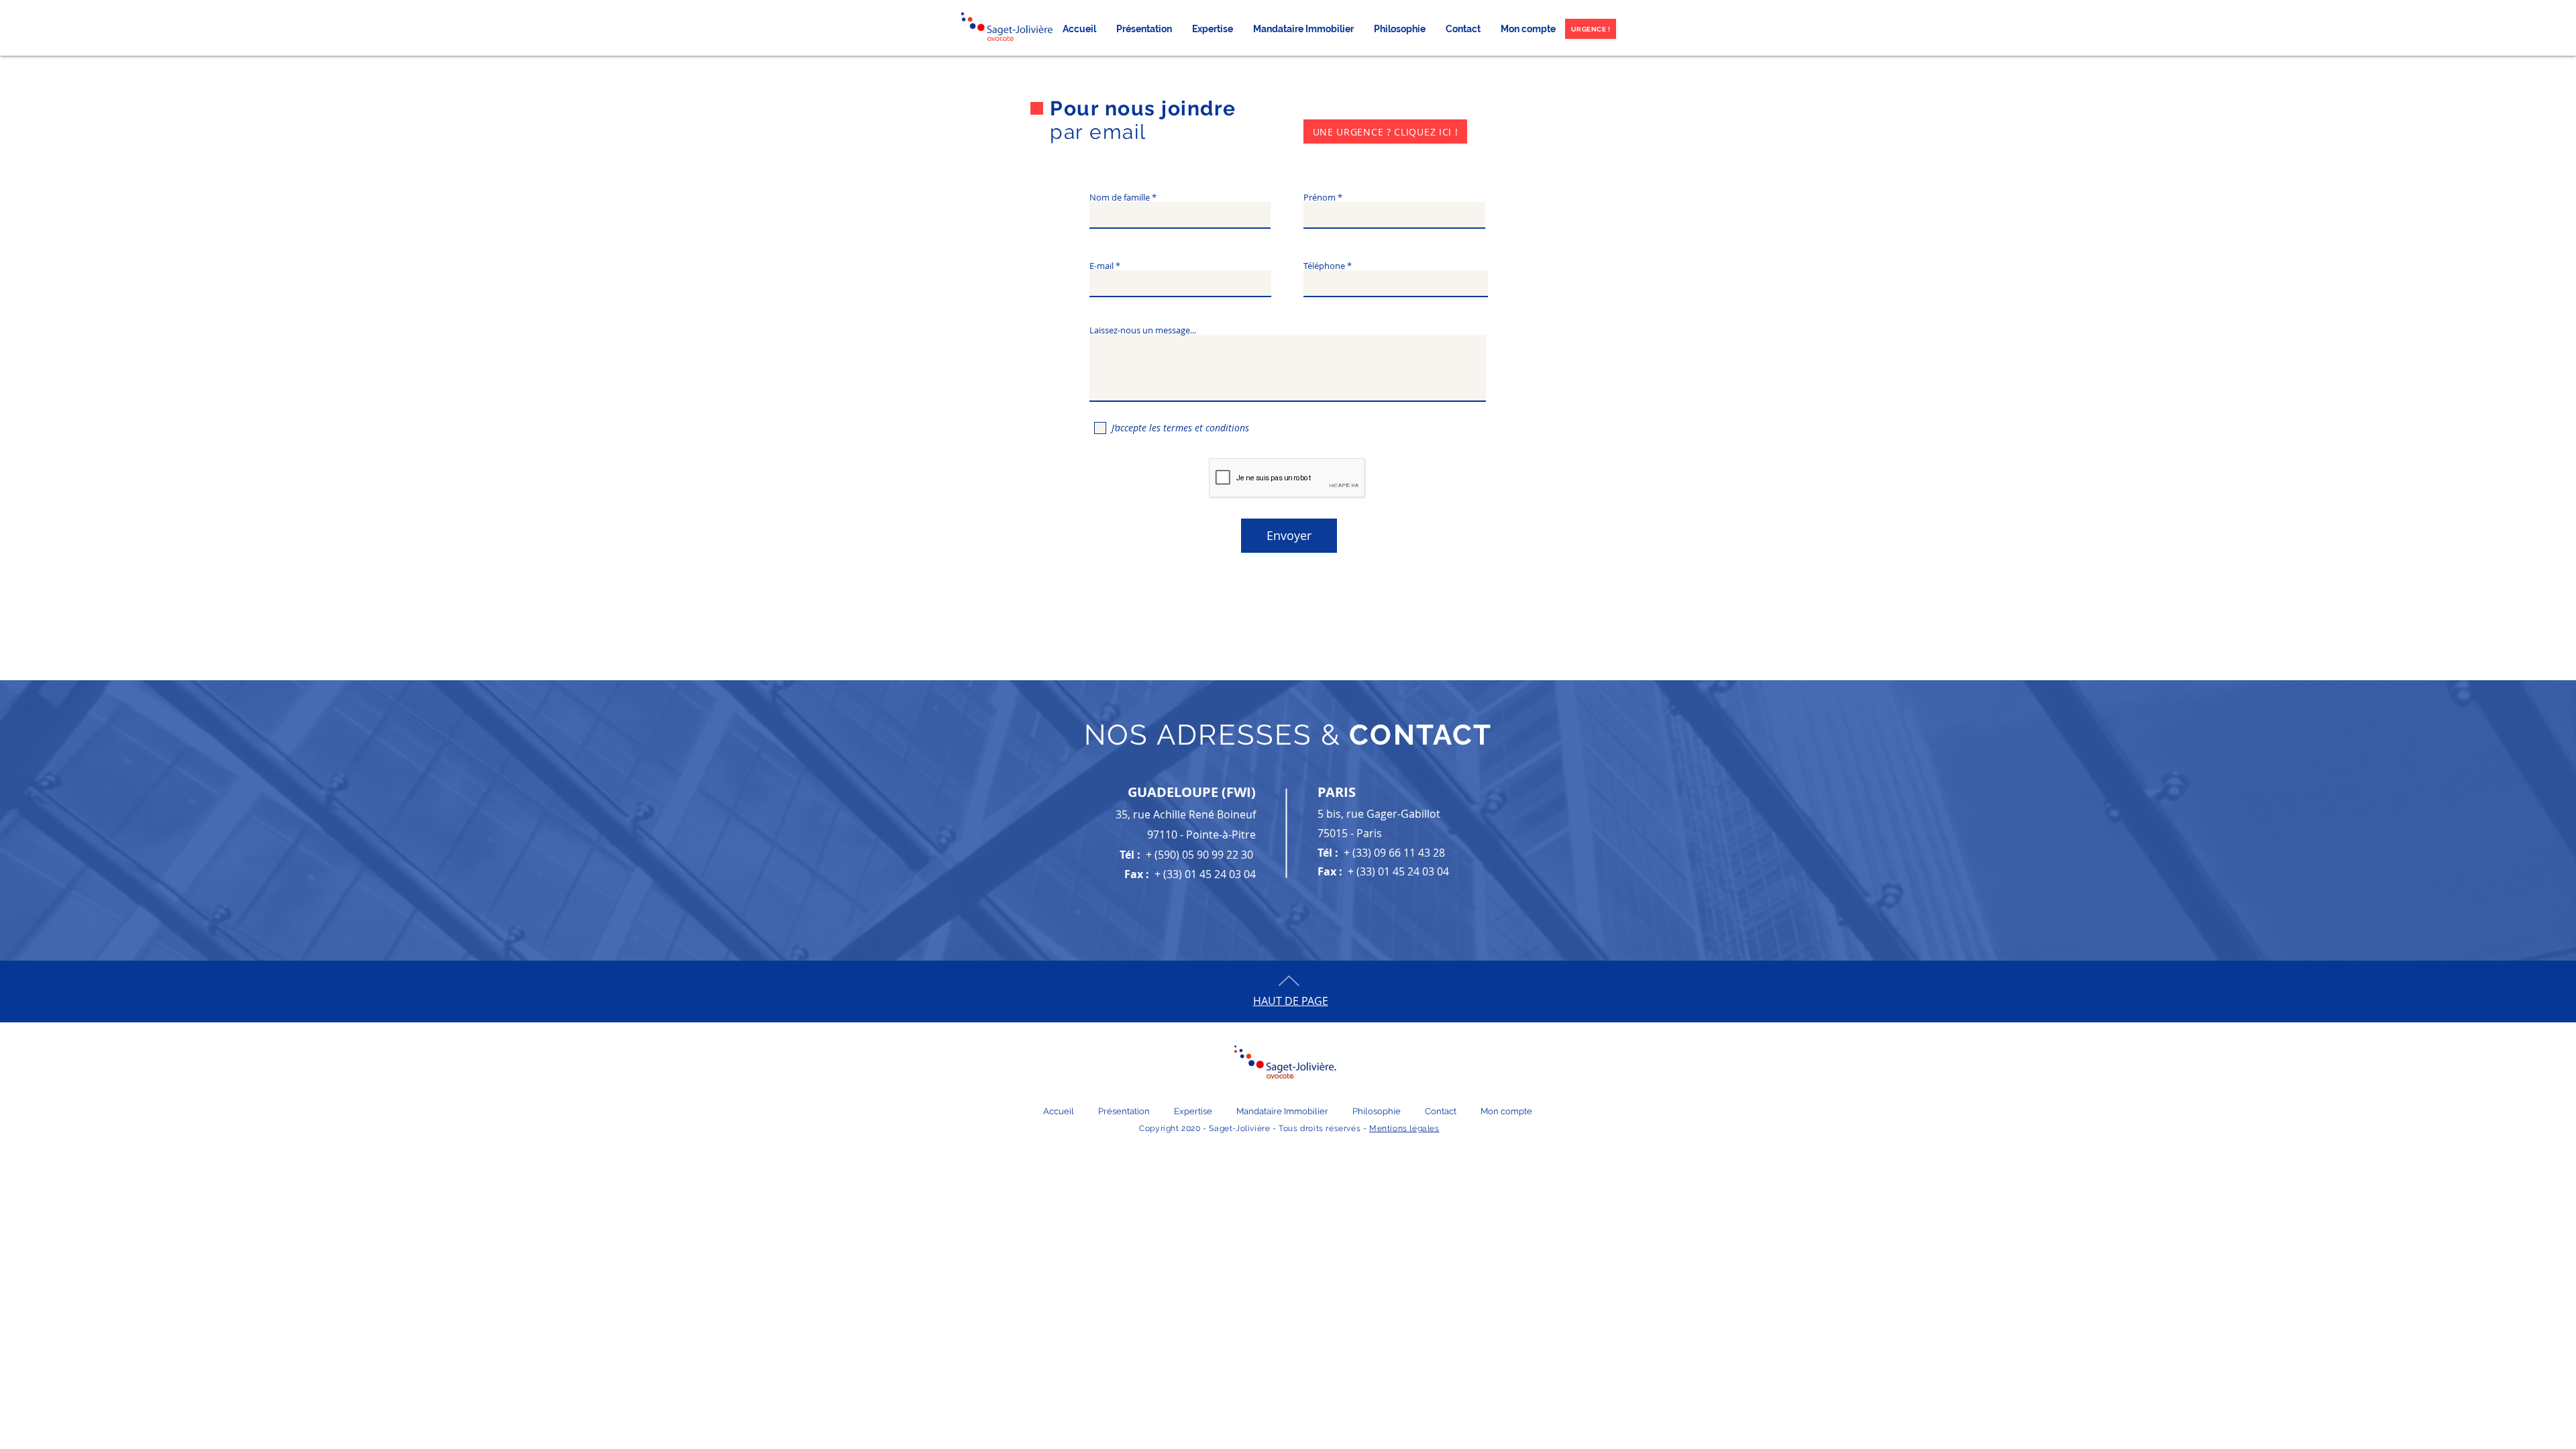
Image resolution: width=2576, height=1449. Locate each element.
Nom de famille (1120, 198)
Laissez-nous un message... (1143, 330)
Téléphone (1324, 266)
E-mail (1102, 266)
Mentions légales (1404, 1128)
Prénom (1320, 198)
